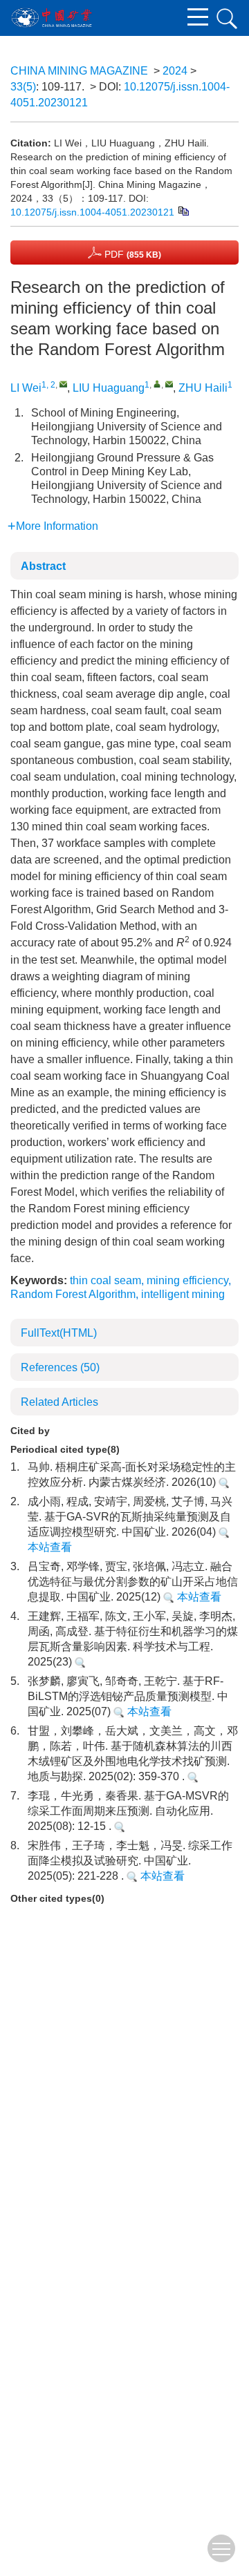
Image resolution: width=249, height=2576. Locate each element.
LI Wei (26, 388)
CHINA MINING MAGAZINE (79, 71)
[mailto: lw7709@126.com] (63, 384)
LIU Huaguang (109, 388)
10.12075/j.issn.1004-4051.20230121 (92, 212)
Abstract (43, 566)
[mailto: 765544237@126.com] (169, 384)
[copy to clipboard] (183, 210)
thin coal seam (105, 1280)
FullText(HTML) (59, 1333)
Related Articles (59, 1402)
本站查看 (198, 1597)
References (60, 1367)
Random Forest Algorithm (73, 1294)
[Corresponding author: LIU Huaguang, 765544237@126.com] (157, 384)
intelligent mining (183, 1294)
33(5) (23, 87)
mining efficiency (187, 1280)
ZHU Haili (203, 388)
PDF (131, 254)
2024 (175, 71)
